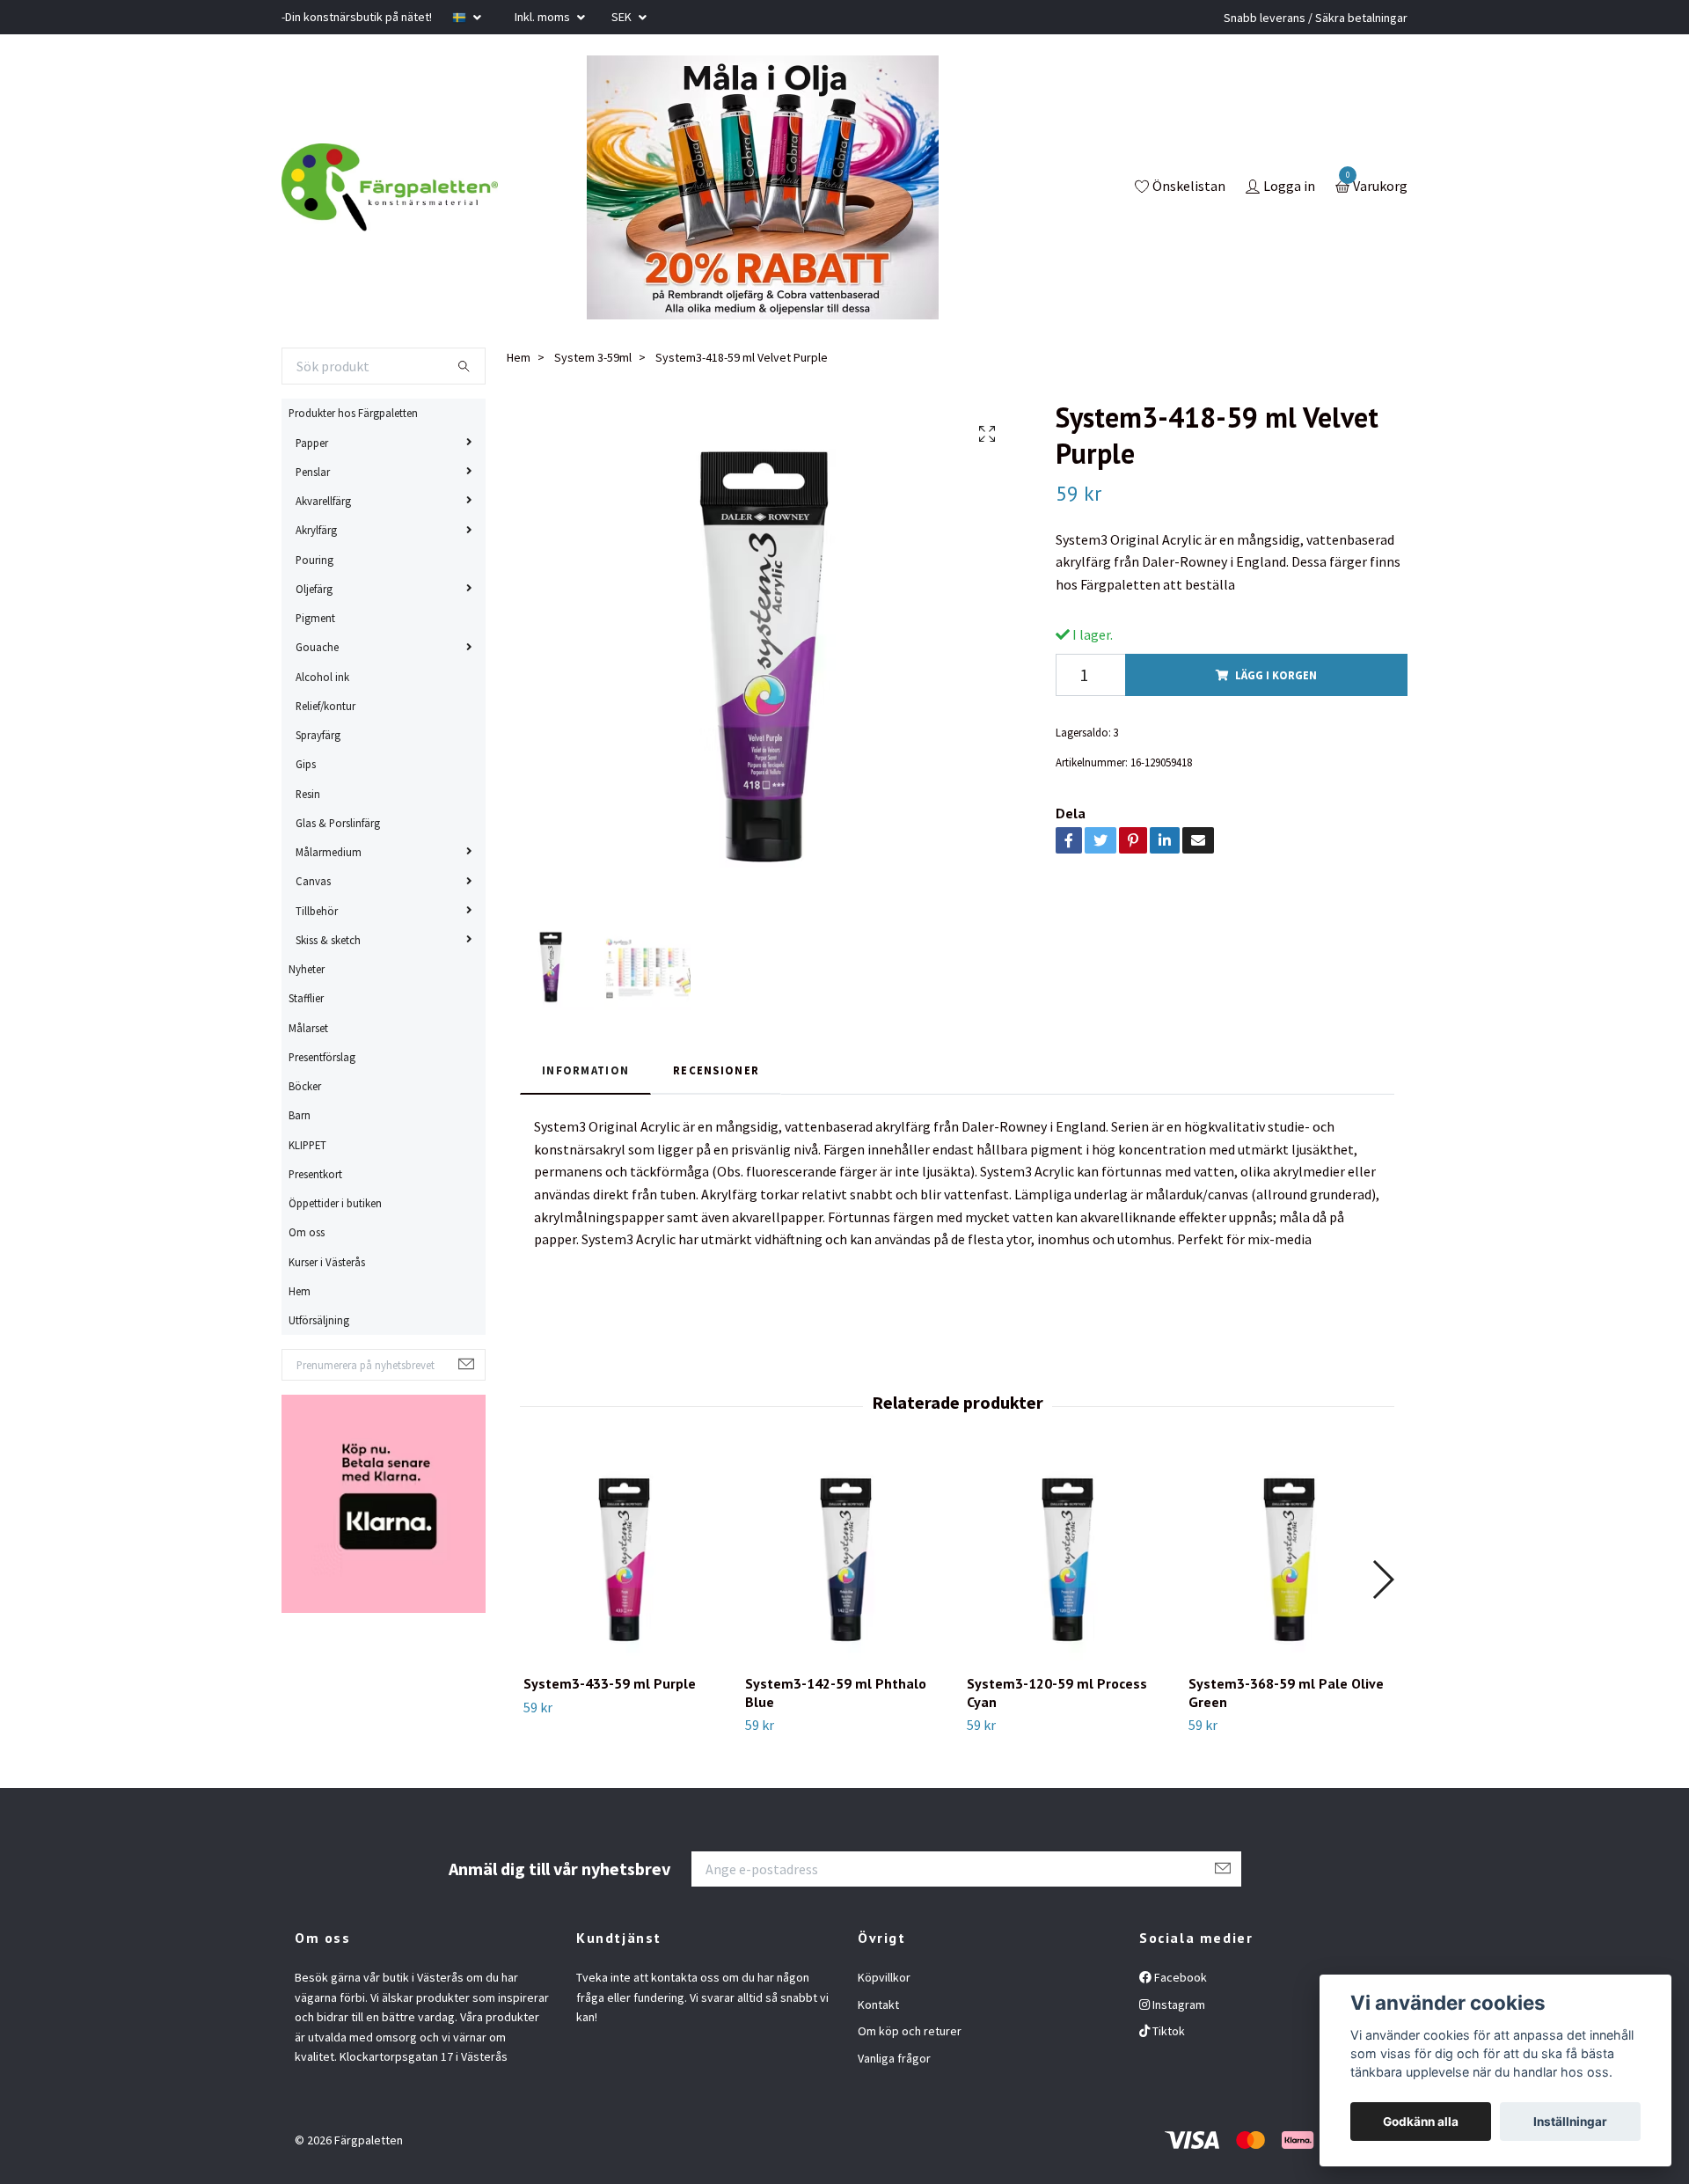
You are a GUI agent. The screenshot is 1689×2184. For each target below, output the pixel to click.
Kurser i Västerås (327, 1262)
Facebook (1179, 1977)
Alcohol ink (322, 677)
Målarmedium (329, 852)
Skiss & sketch (328, 940)
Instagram (1177, 2004)
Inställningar (1570, 2122)
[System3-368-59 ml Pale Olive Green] (1289, 1560)
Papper (312, 443)
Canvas (313, 881)
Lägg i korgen (1276, 675)
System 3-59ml (593, 357)
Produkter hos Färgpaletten (353, 413)
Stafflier (306, 998)
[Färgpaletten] (390, 187)
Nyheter (307, 969)
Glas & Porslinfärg (338, 823)
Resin (308, 794)
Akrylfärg (316, 530)
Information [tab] (585, 1070)
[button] (1382, 1579)
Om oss (307, 1232)
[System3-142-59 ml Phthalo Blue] (846, 1560)
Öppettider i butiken (335, 1203)
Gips (306, 764)
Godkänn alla (1421, 2122)
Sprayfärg (318, 735)
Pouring (314, 560)
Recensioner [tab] (716, 1070)
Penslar (313, 472)
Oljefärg (314, 589)
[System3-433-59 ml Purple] (624, 1560)
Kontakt (878, 2004)
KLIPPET (307, 1145)
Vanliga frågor (894, 2058)
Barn (300, 1115)
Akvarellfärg (323, 501)
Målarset (308, 1028)
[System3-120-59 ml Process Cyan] (1068, 1560)
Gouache (317, 647)
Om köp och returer (910, 2031)
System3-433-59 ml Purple (610, 1683)
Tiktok (1167, 2031)
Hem (300, 1291)
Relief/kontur (325, 706)
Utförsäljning (319, 1320)
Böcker (305, 1086)
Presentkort (315, 1174)
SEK (623, 17)
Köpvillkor (884, 1977)
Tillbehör (317, 911)
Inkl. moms (544, 17)
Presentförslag (322, 1057)
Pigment (315, 618)
